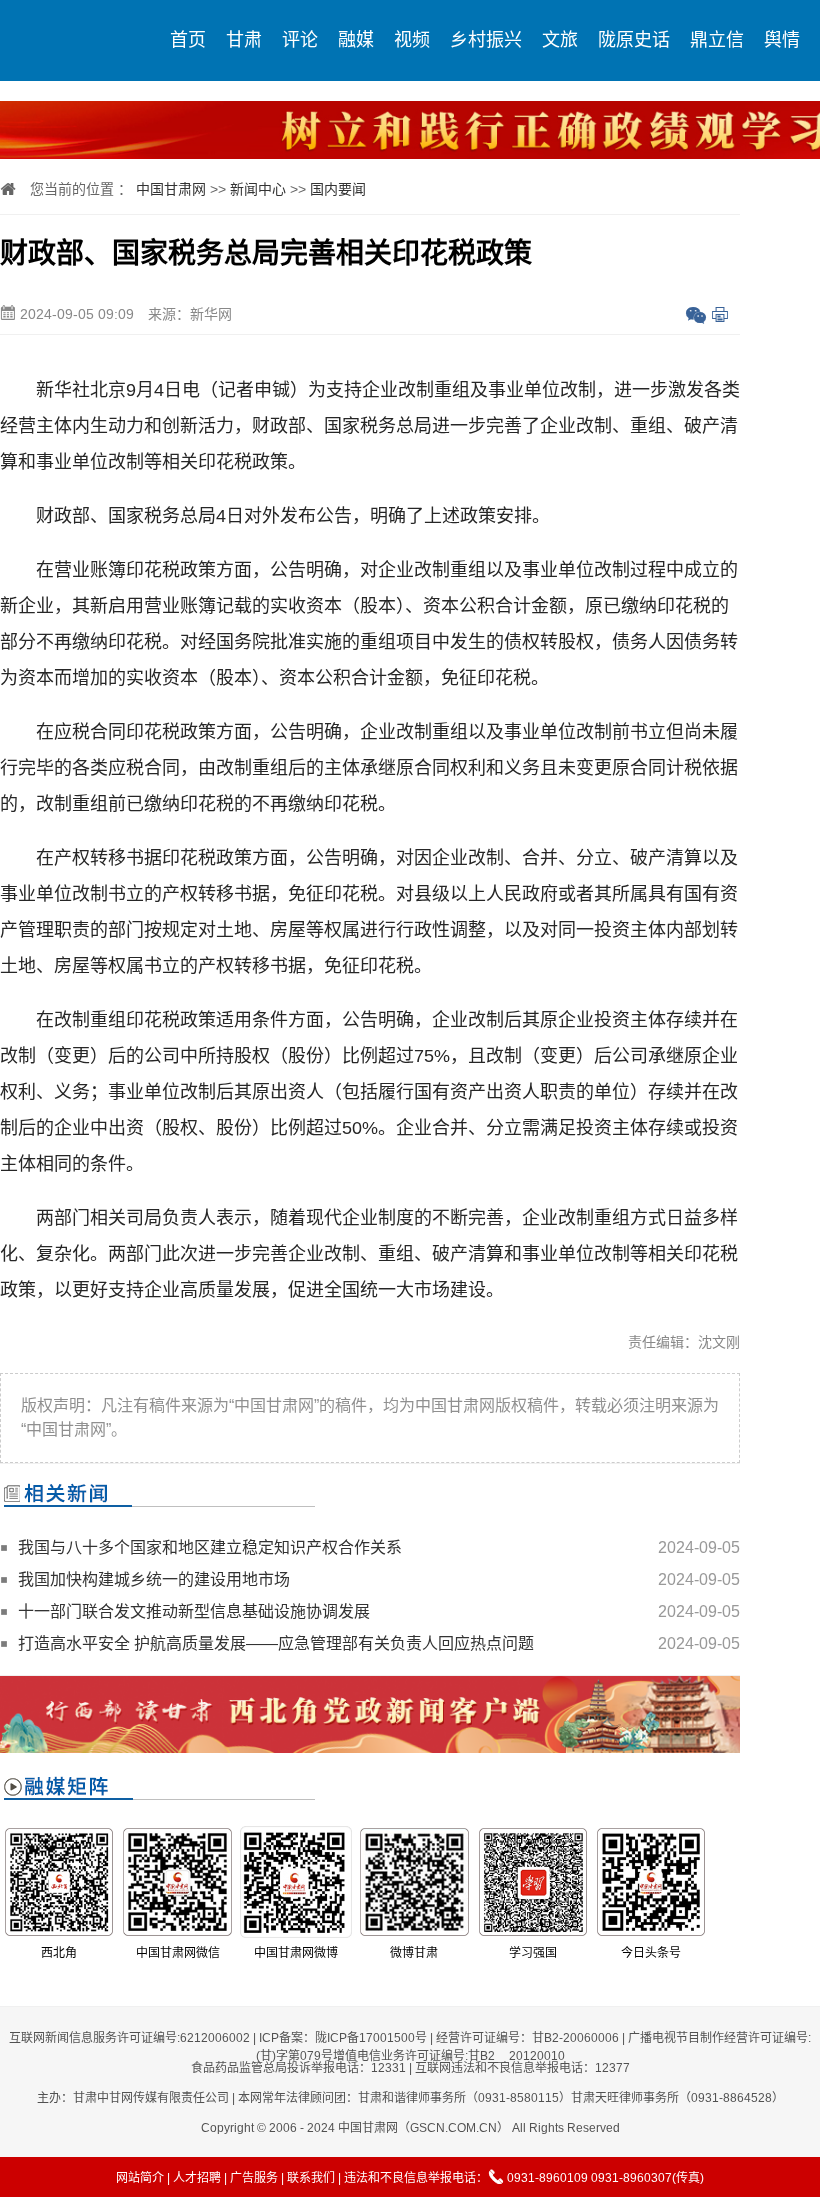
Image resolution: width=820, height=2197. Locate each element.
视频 (412, 40)
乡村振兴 (486, 40)
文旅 (560, 40)
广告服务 (254, 2178)
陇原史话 (634, 40)
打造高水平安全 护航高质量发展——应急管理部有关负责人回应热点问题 (276, 1643)
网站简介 (140, 2178)
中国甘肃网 (171, 189)
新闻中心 (258, 189)
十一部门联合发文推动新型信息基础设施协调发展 (194, 1611)
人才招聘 (197, 2178)
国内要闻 (338, 189)
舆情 (782, 40)
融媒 (356, 40)
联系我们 (311, 2178)
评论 (300, 40)
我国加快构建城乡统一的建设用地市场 (154, 1579)
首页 (188, 40)
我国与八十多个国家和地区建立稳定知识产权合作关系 (210, 1547)
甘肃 (244, 40)
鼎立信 (717, 40)
